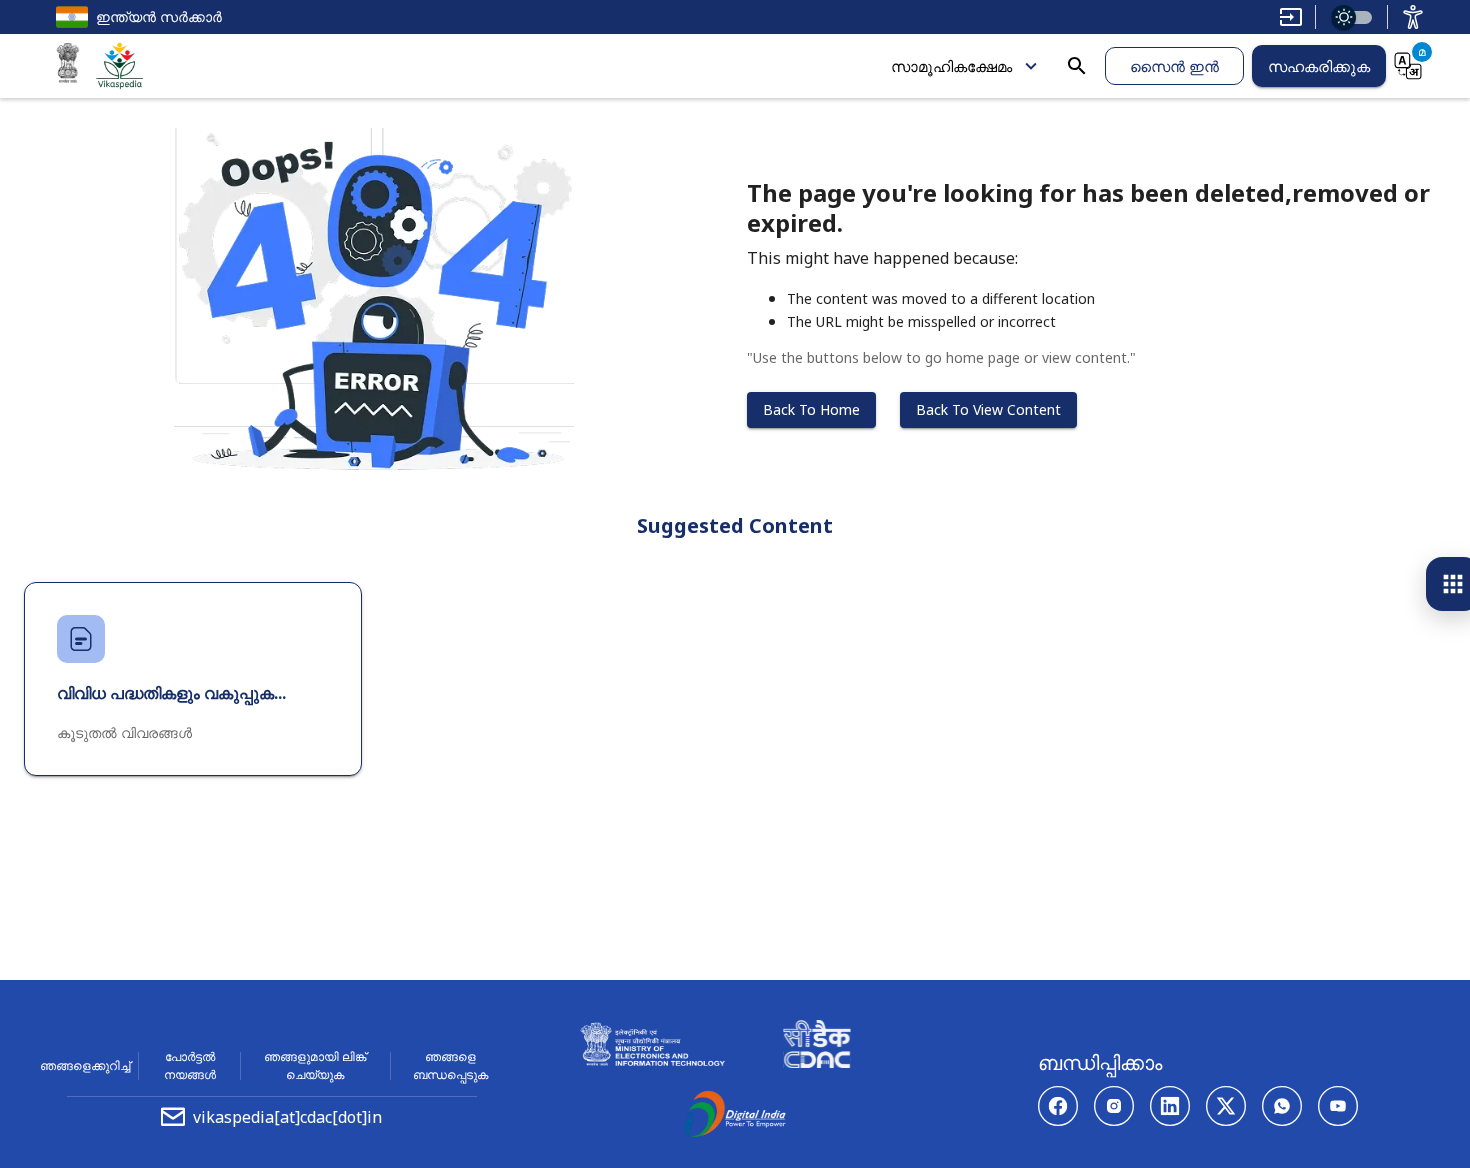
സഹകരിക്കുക (1319, 66)
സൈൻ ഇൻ (1174, 66)
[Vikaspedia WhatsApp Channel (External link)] (1282, 1106)
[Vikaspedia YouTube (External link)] (1338, 1106)
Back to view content (988, 409)
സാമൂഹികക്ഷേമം (951, 66)
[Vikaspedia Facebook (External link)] (1058, 1106)
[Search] (1077, 66)
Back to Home (811, 409)
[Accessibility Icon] (1413, 17)
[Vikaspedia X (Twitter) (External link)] (1226, 1106)
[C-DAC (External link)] (817, 1047)
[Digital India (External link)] (735, 1117)
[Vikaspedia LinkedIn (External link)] (1170, 1106)
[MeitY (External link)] (68, 66)
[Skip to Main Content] (1291, 17)
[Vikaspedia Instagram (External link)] (1114, 1106)
